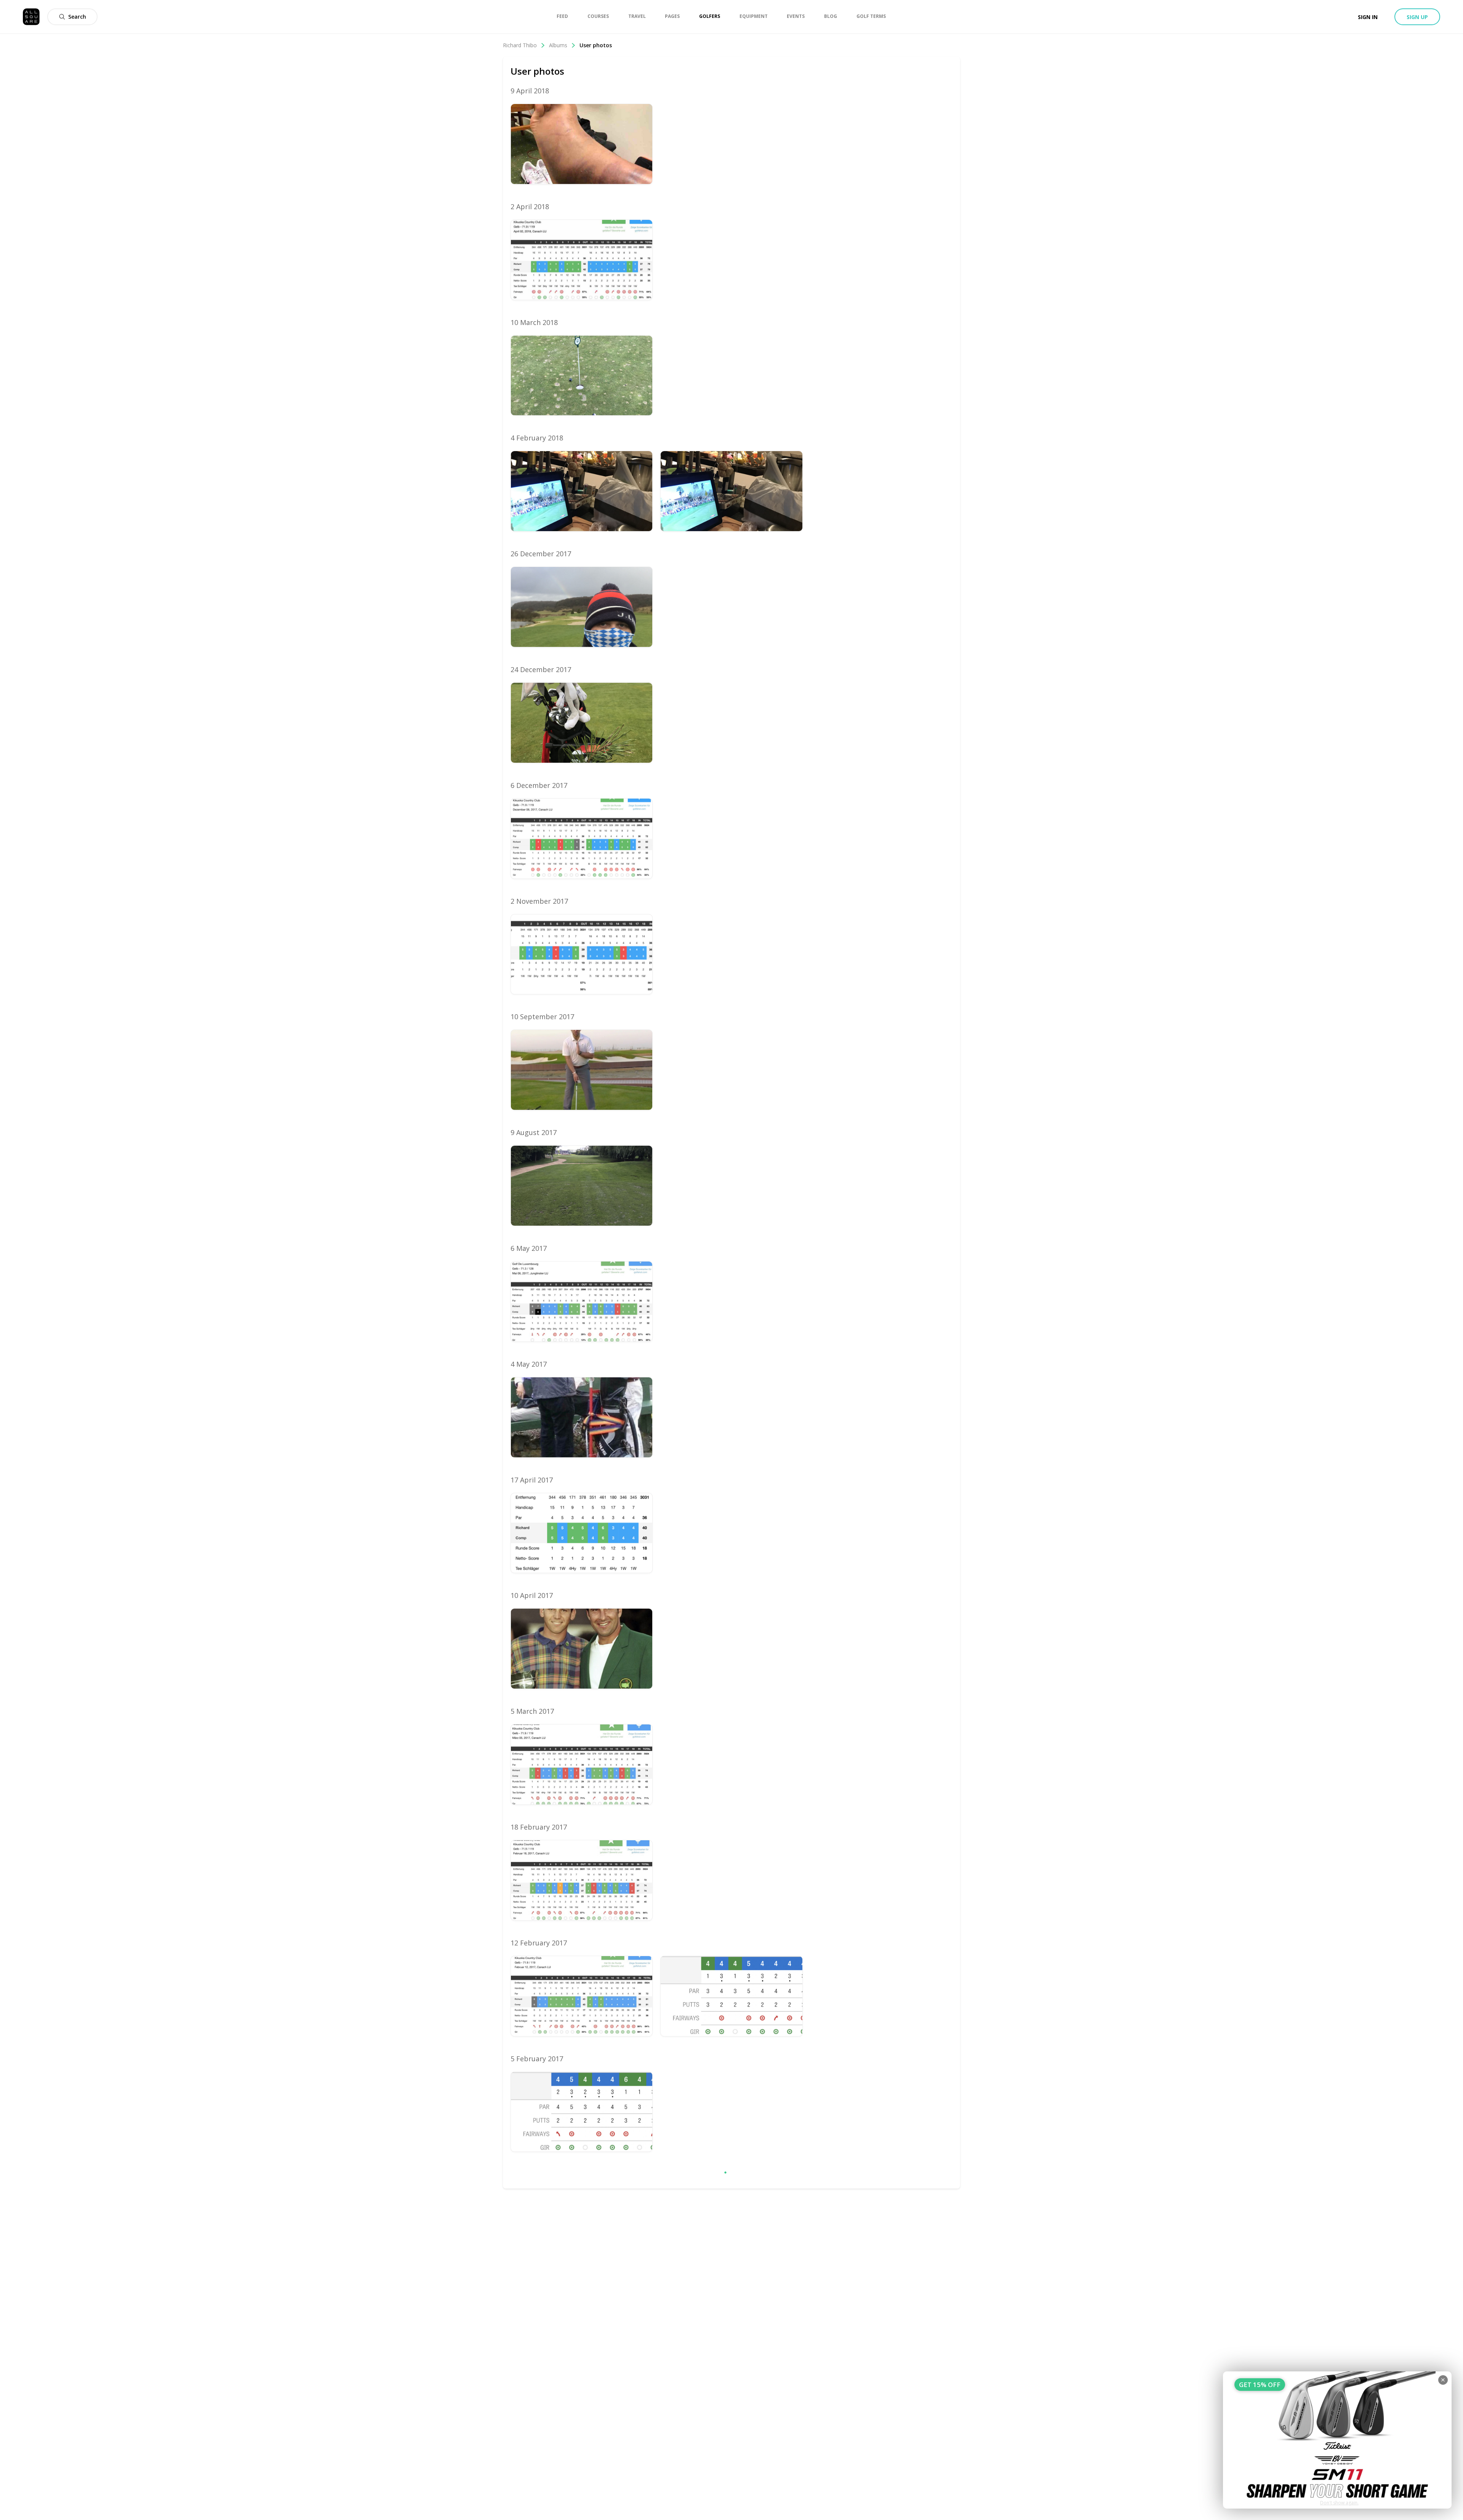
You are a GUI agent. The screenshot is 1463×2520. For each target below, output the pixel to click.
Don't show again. (1339, 2503)
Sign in (1368, 17)
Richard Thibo (520, 45)
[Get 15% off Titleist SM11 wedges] (1337, 2440)
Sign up (1417, 17)
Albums (558, 45)
